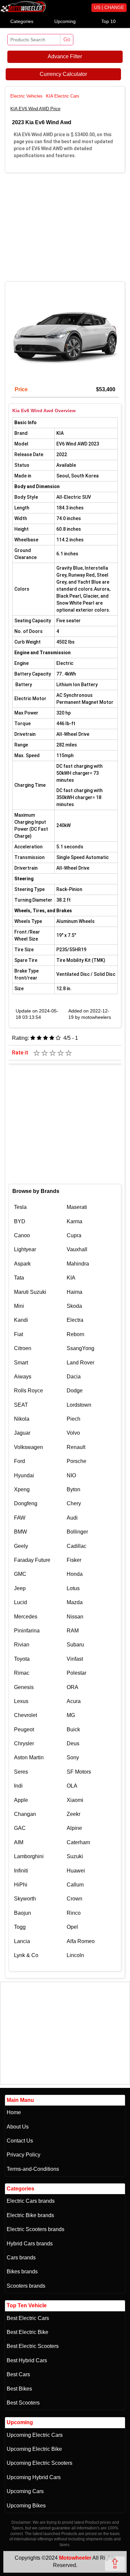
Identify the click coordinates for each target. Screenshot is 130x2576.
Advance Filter (65, 56)
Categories (22, 21)
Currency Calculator (63, 74)
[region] (65, 226)
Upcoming (65, 21)
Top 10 (108, 21)
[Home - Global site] (23, 11)
